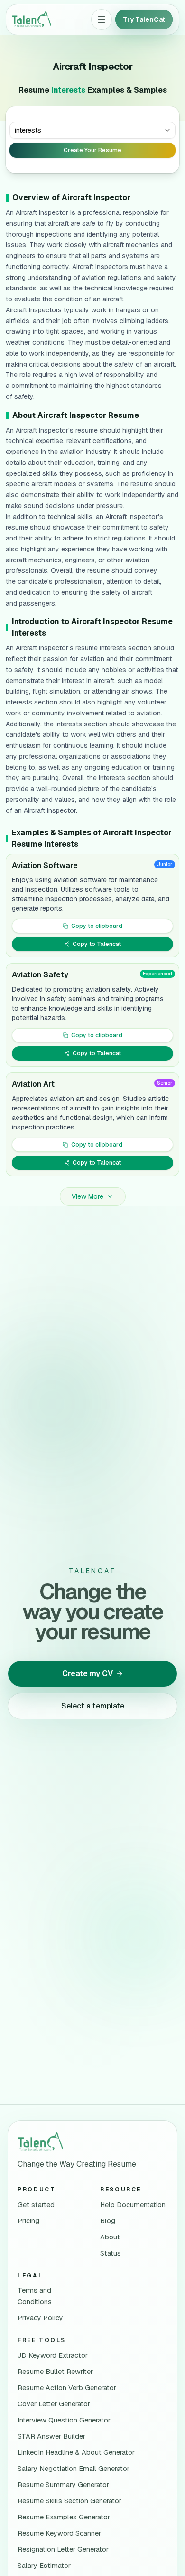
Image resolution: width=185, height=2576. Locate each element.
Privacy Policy (40, 2318)
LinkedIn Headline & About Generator (76, 2452)
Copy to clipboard (97, 926)
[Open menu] (102, 19)
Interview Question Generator (64, 2420)
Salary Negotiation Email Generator (74, 2469)
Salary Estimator (44, 2566)
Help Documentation (133, 2205)
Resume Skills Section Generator (69, 2501)
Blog (108, 2221)
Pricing (28, 2221)
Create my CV (88, 1674)
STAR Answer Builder (51, 2436)
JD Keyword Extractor (53, 2355)
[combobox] (92, 130)
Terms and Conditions (35, 2296)
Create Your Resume (92, 150)
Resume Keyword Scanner (59, 2533)
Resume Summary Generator (63, 2485)
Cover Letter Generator (54, 2404)
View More (88, 1196)
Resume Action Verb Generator (67, 2388)
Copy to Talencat (97, 944)
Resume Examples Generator (64, 2517)
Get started (36, 2205)
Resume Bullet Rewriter (55, 2372)
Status (111, 2253)
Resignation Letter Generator (63, 2549)
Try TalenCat (144, 19)
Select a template (93, 1706)
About (110, 2237)
